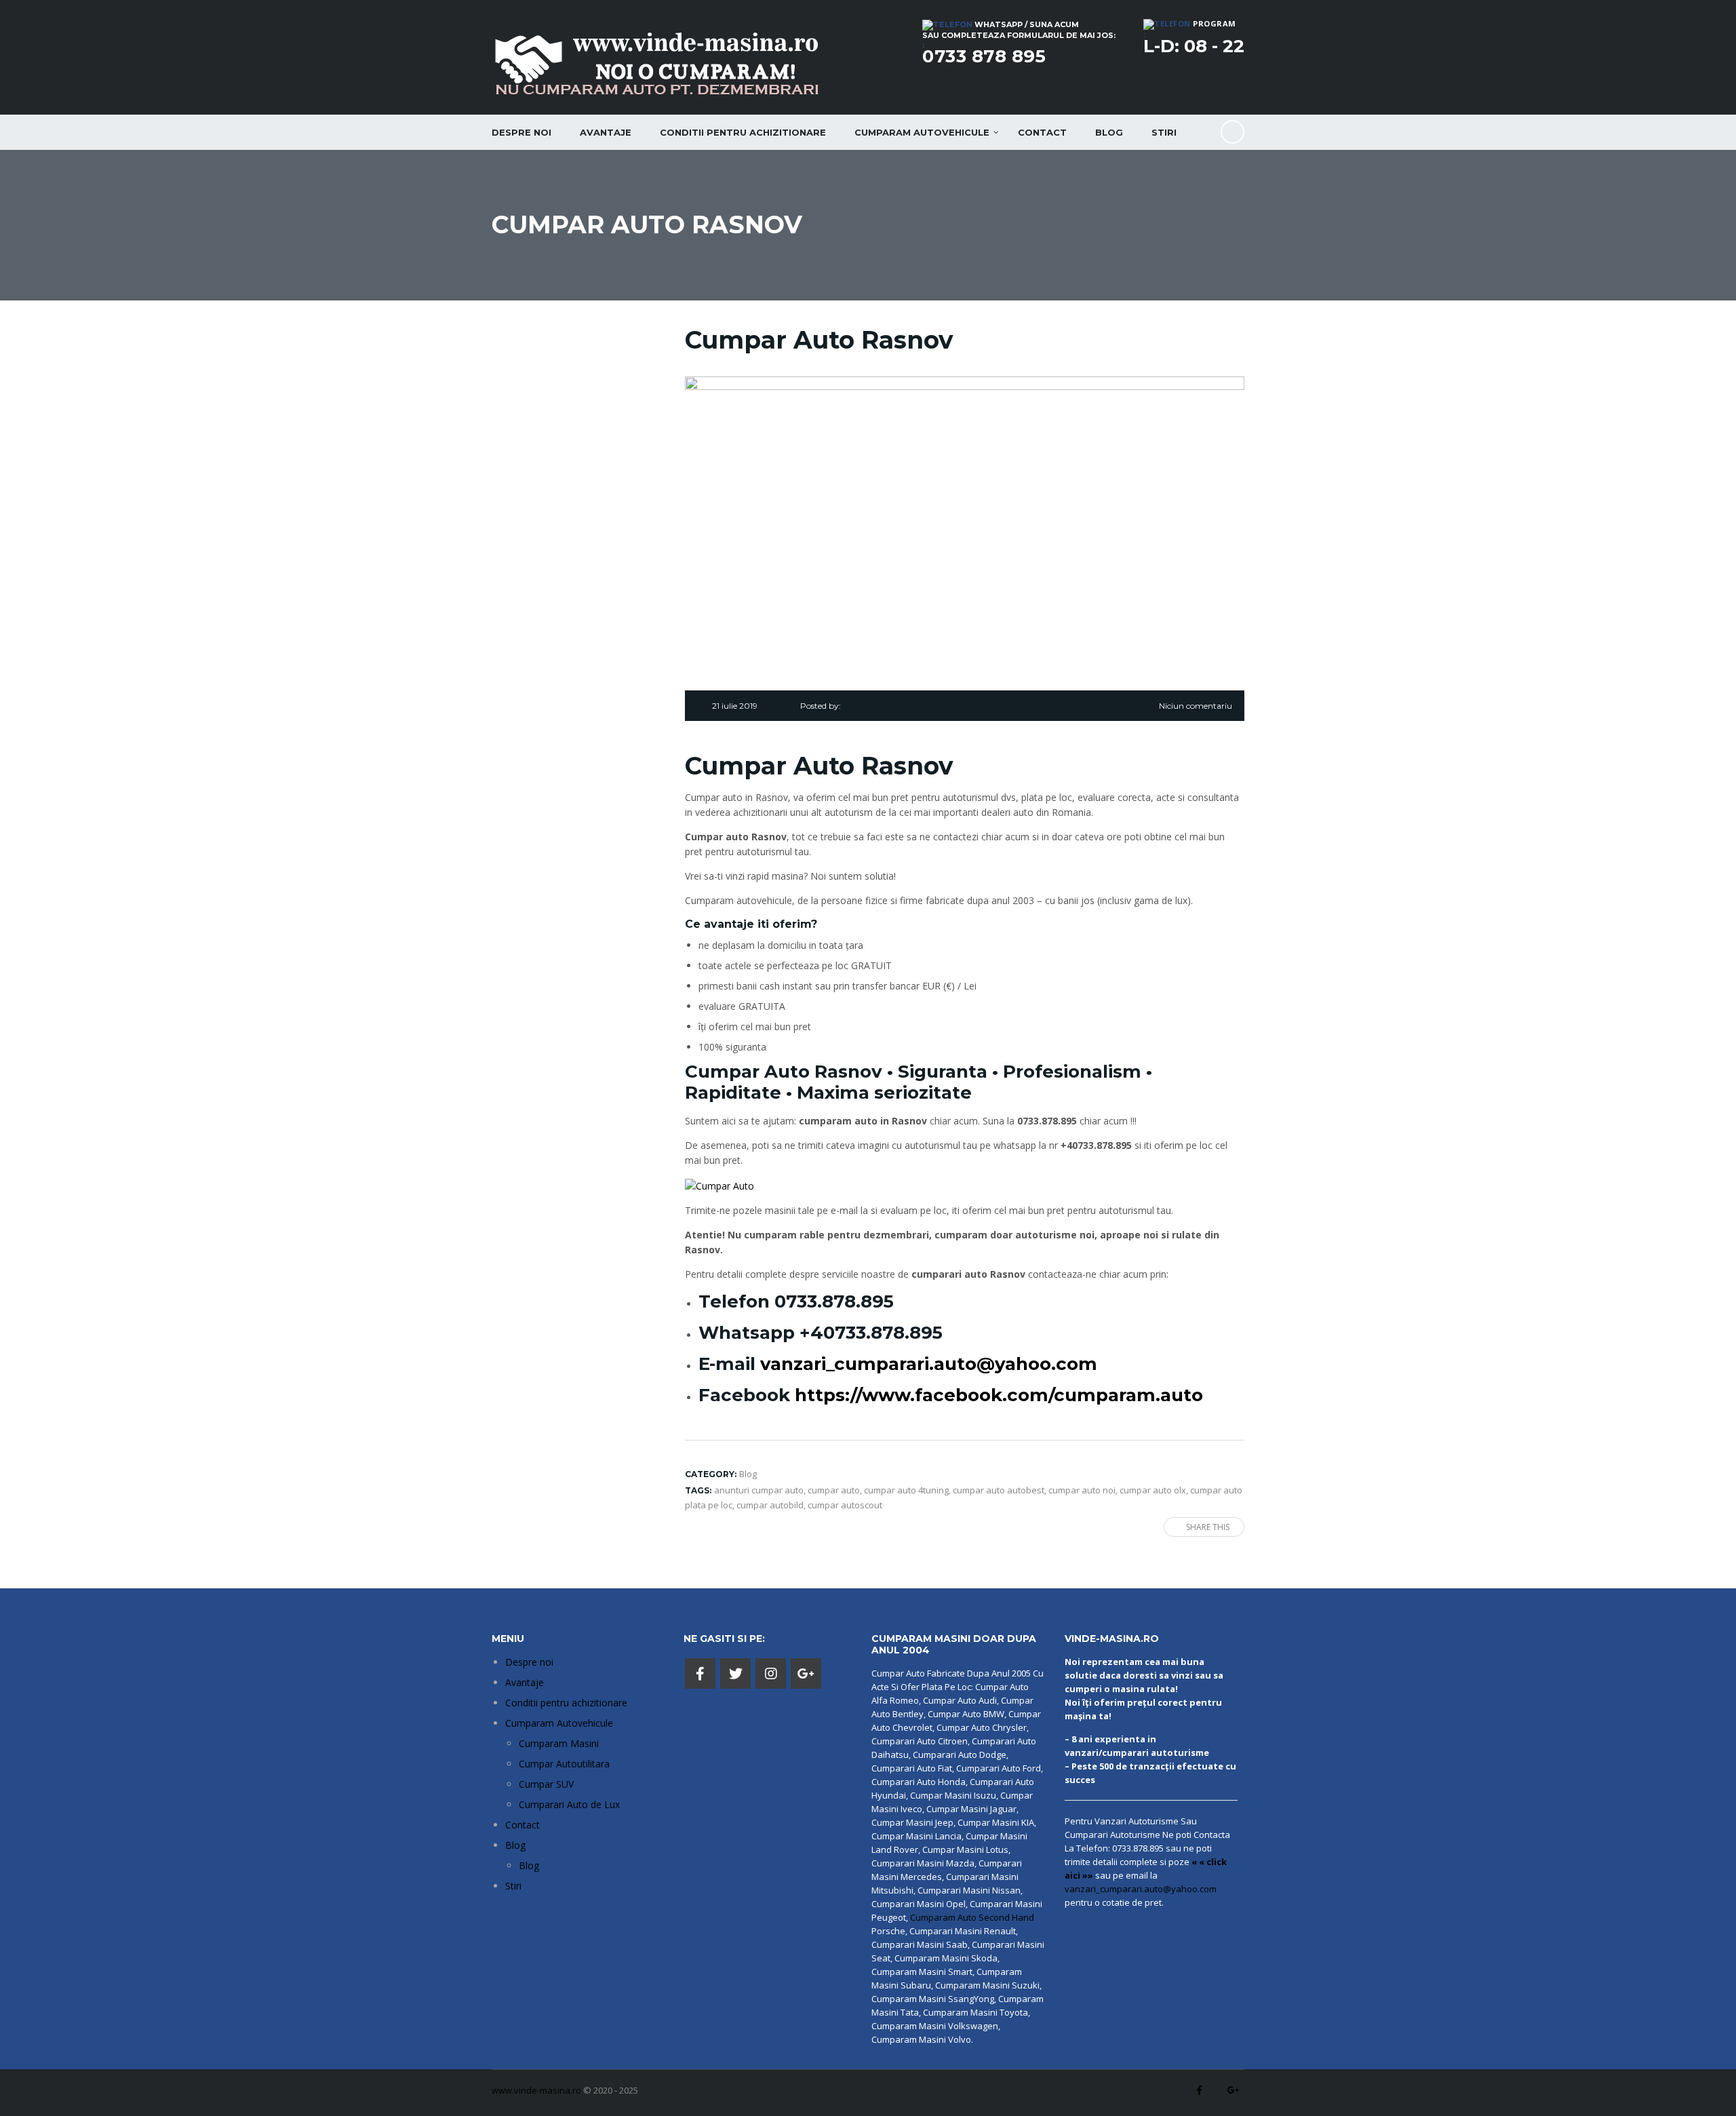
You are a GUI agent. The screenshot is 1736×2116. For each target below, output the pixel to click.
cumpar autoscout (845, 1505)
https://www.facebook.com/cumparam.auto (999, 1395)
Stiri (1164, 132)
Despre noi (521, 132)
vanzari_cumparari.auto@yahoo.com (929, 1364)
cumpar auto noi (1082, 1490)
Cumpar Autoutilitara (564, 1764)
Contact (1042, 132)
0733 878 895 (984, 56)
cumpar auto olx (1153, 1490)
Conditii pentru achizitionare (743, 132)
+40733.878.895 (871, 1333)
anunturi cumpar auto (759, 1490)
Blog (1109, 132)
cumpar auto (834, 1490)
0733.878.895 (834, 1301)
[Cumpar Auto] (719, 1184)
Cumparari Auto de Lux (569, 1804)
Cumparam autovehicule (922, 132)
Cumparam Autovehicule (559, 1723)
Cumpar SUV (546, 1784)
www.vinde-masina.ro (536, 2090)
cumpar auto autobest (999, 1490)
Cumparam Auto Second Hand (972, 1917)
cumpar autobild (770, 1505)
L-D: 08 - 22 (1194, 46)
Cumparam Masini (559, 1743)
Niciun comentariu (1196, 706)
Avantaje (606, 132)
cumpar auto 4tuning (906, 1490)
